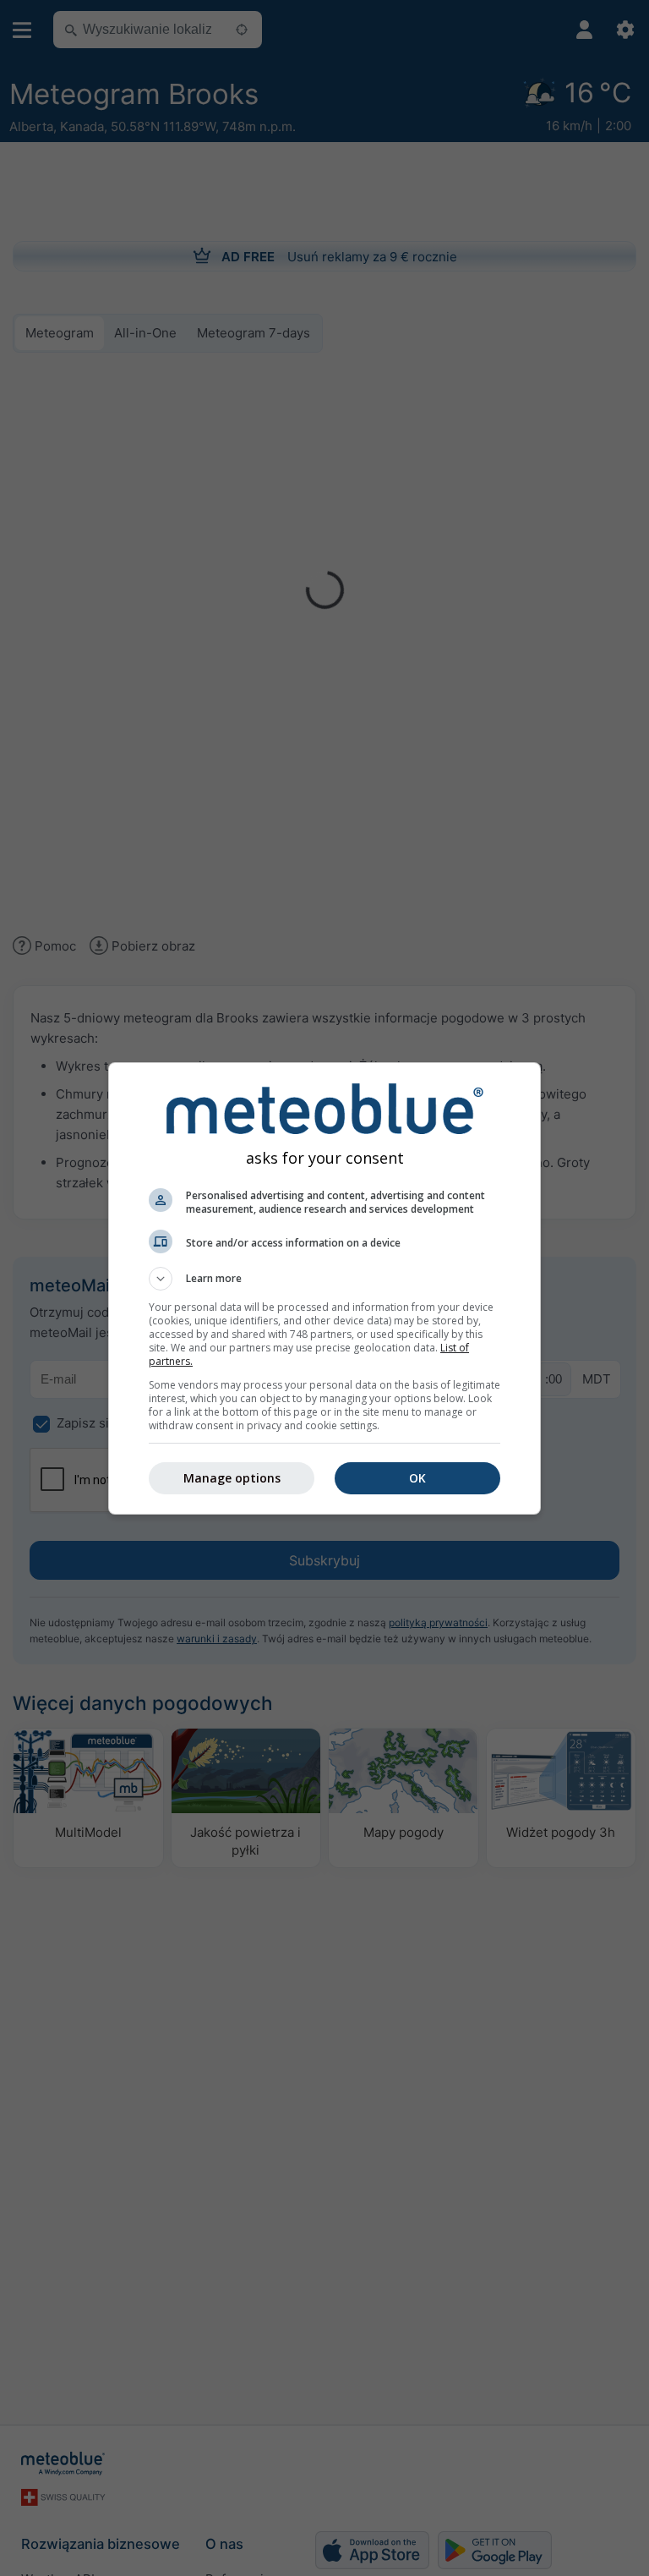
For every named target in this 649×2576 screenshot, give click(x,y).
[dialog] (324, 1288)
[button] (324, 1279)
